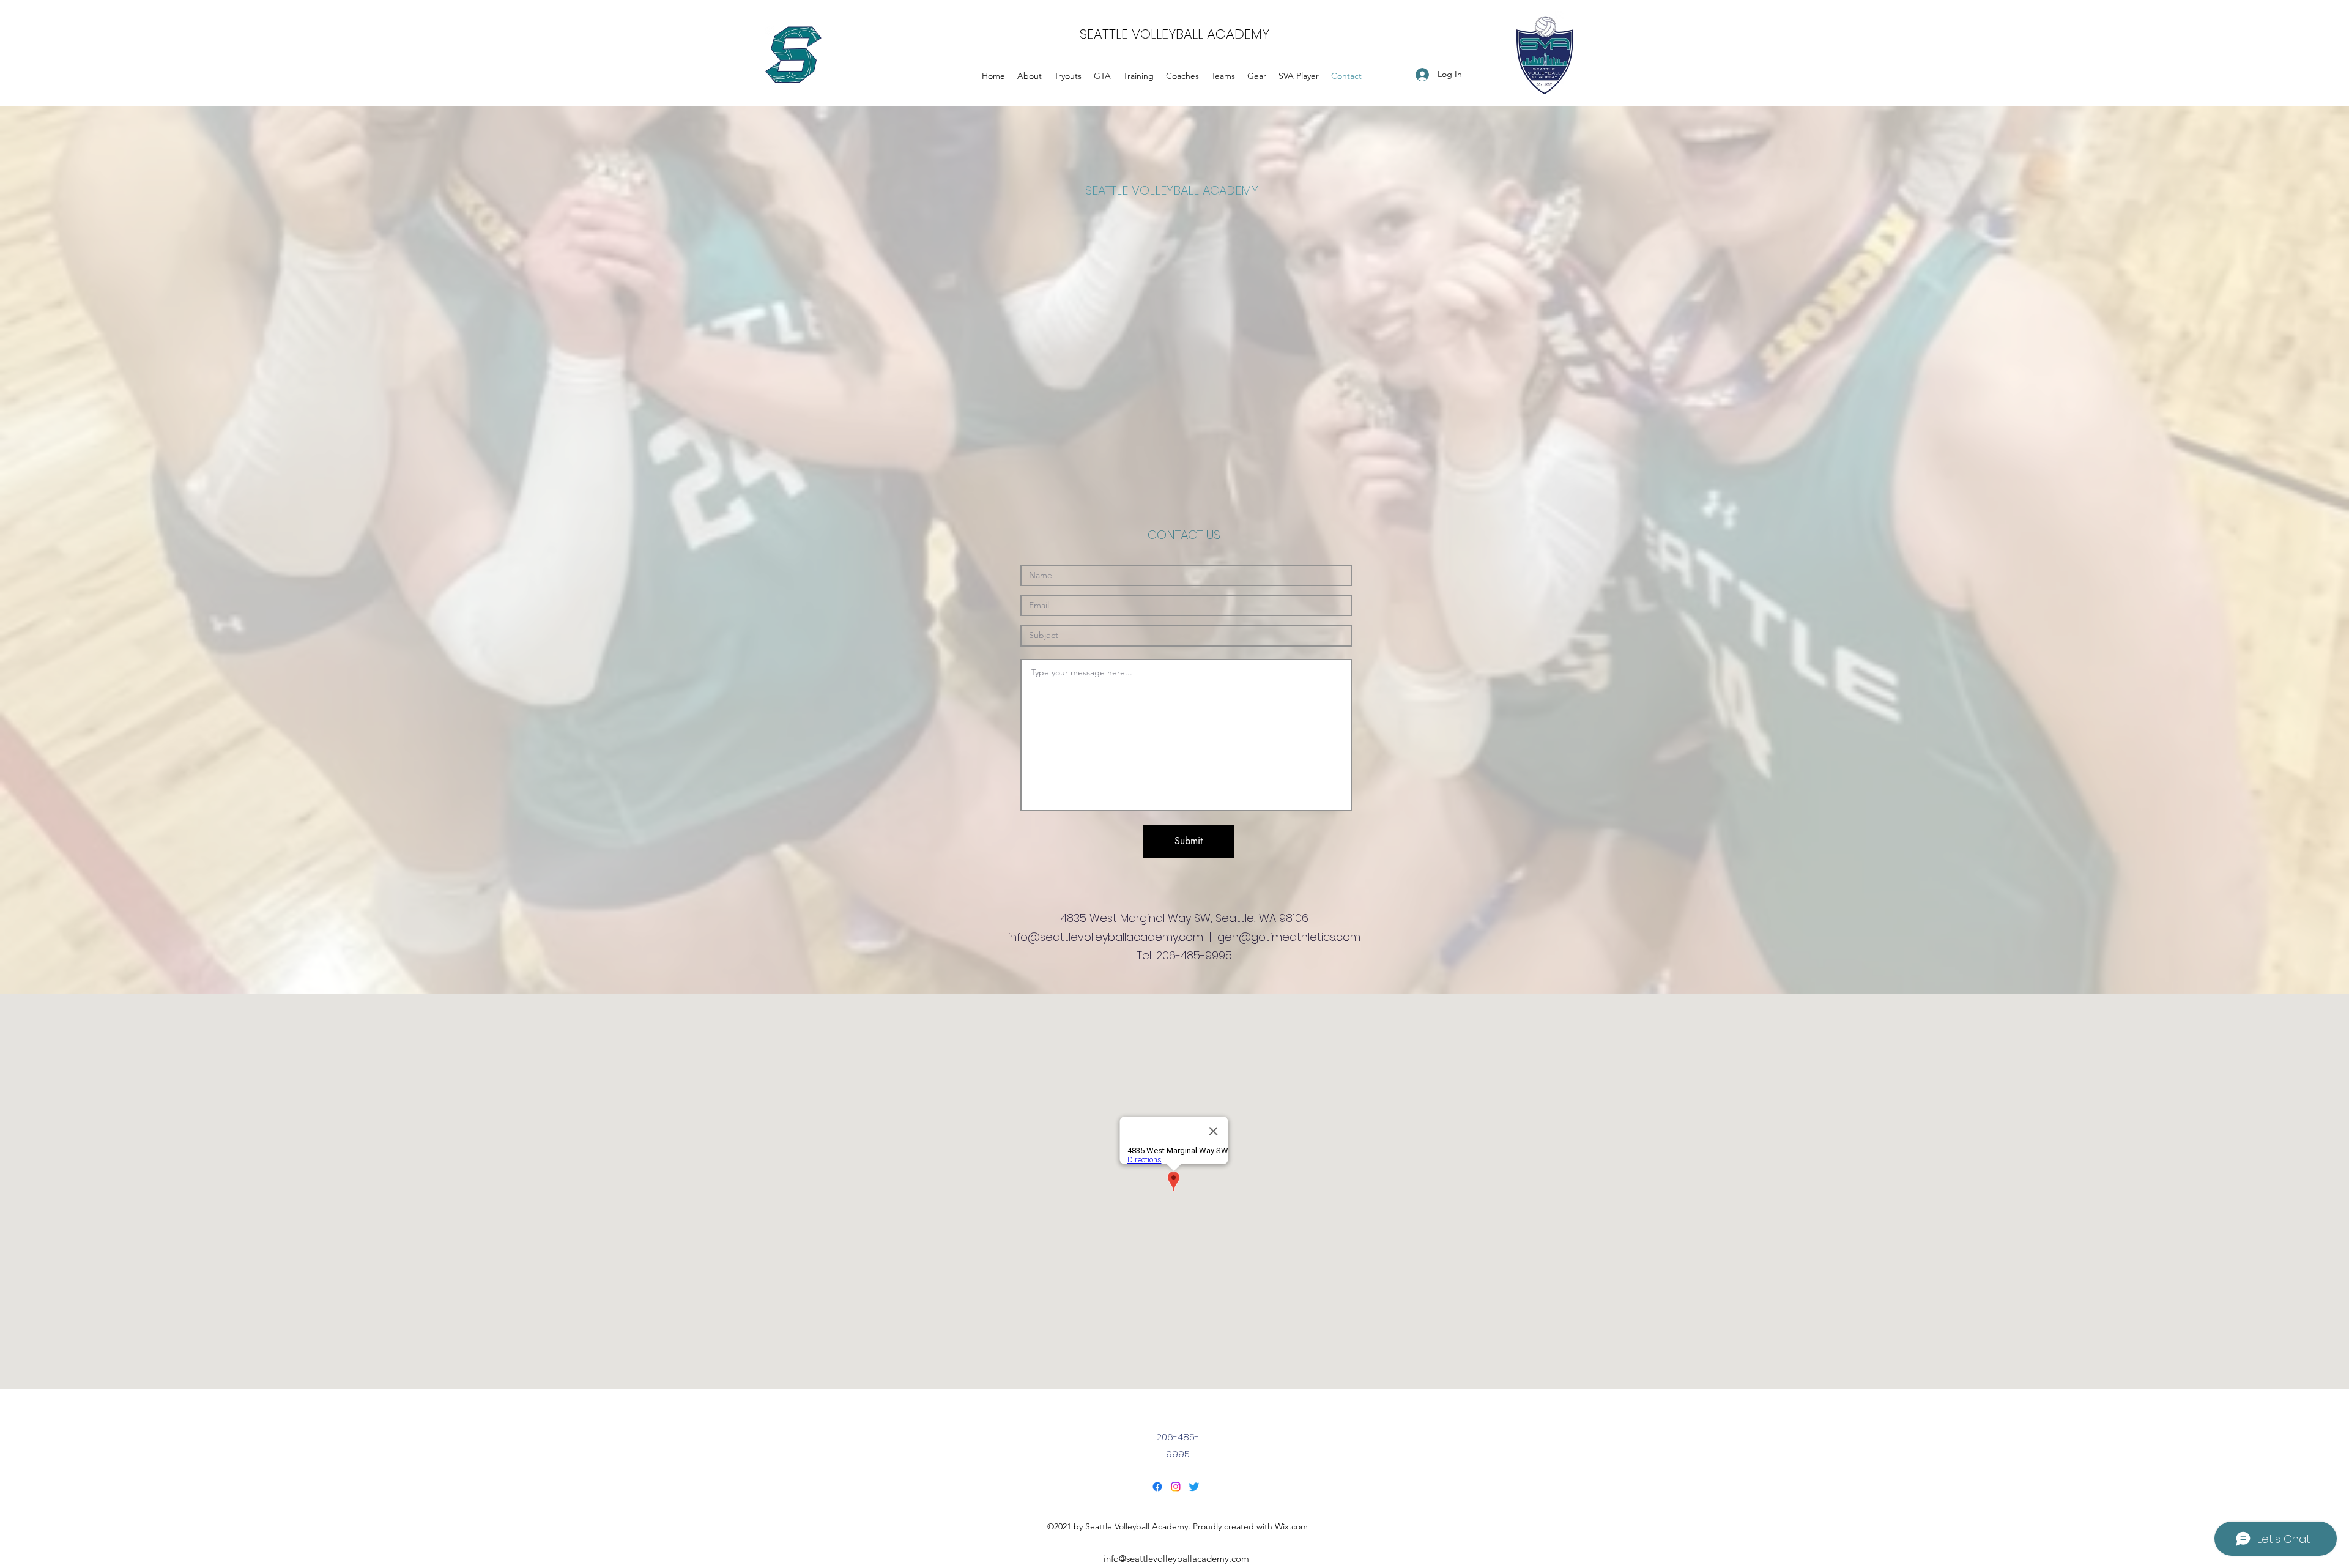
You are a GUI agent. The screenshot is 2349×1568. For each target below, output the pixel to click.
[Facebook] (1157, 1487)
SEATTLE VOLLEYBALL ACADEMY (1174, 34)
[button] (1068, 76)
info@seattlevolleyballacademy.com (1106, 937)
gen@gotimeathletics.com (1289, 937)
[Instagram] (1176, 1487)
